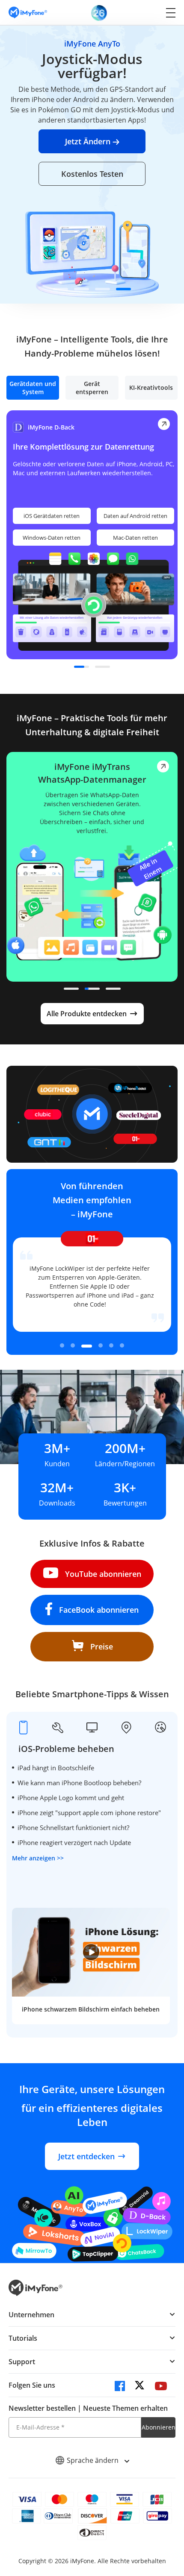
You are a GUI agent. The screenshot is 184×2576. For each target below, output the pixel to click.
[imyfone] (28, 13)
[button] (61, 289)
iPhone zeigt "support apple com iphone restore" (89, 1813)
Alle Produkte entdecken (87, 1014)
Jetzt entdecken (86, 2156)
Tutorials (23, 2338)
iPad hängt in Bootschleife (56, 1768)
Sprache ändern (93, 2460)
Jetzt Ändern (88, 141)
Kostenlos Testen (92, 174)
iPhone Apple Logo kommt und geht (71, 1798)
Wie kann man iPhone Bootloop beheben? (79, 1783)
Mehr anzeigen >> (38, 1858)
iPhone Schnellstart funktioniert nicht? (73, 1827)
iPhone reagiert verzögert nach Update (74, 1842)
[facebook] (120, 2387)
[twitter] (140, 2387)
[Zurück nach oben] (169, 2491)
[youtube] (161, 2387)
